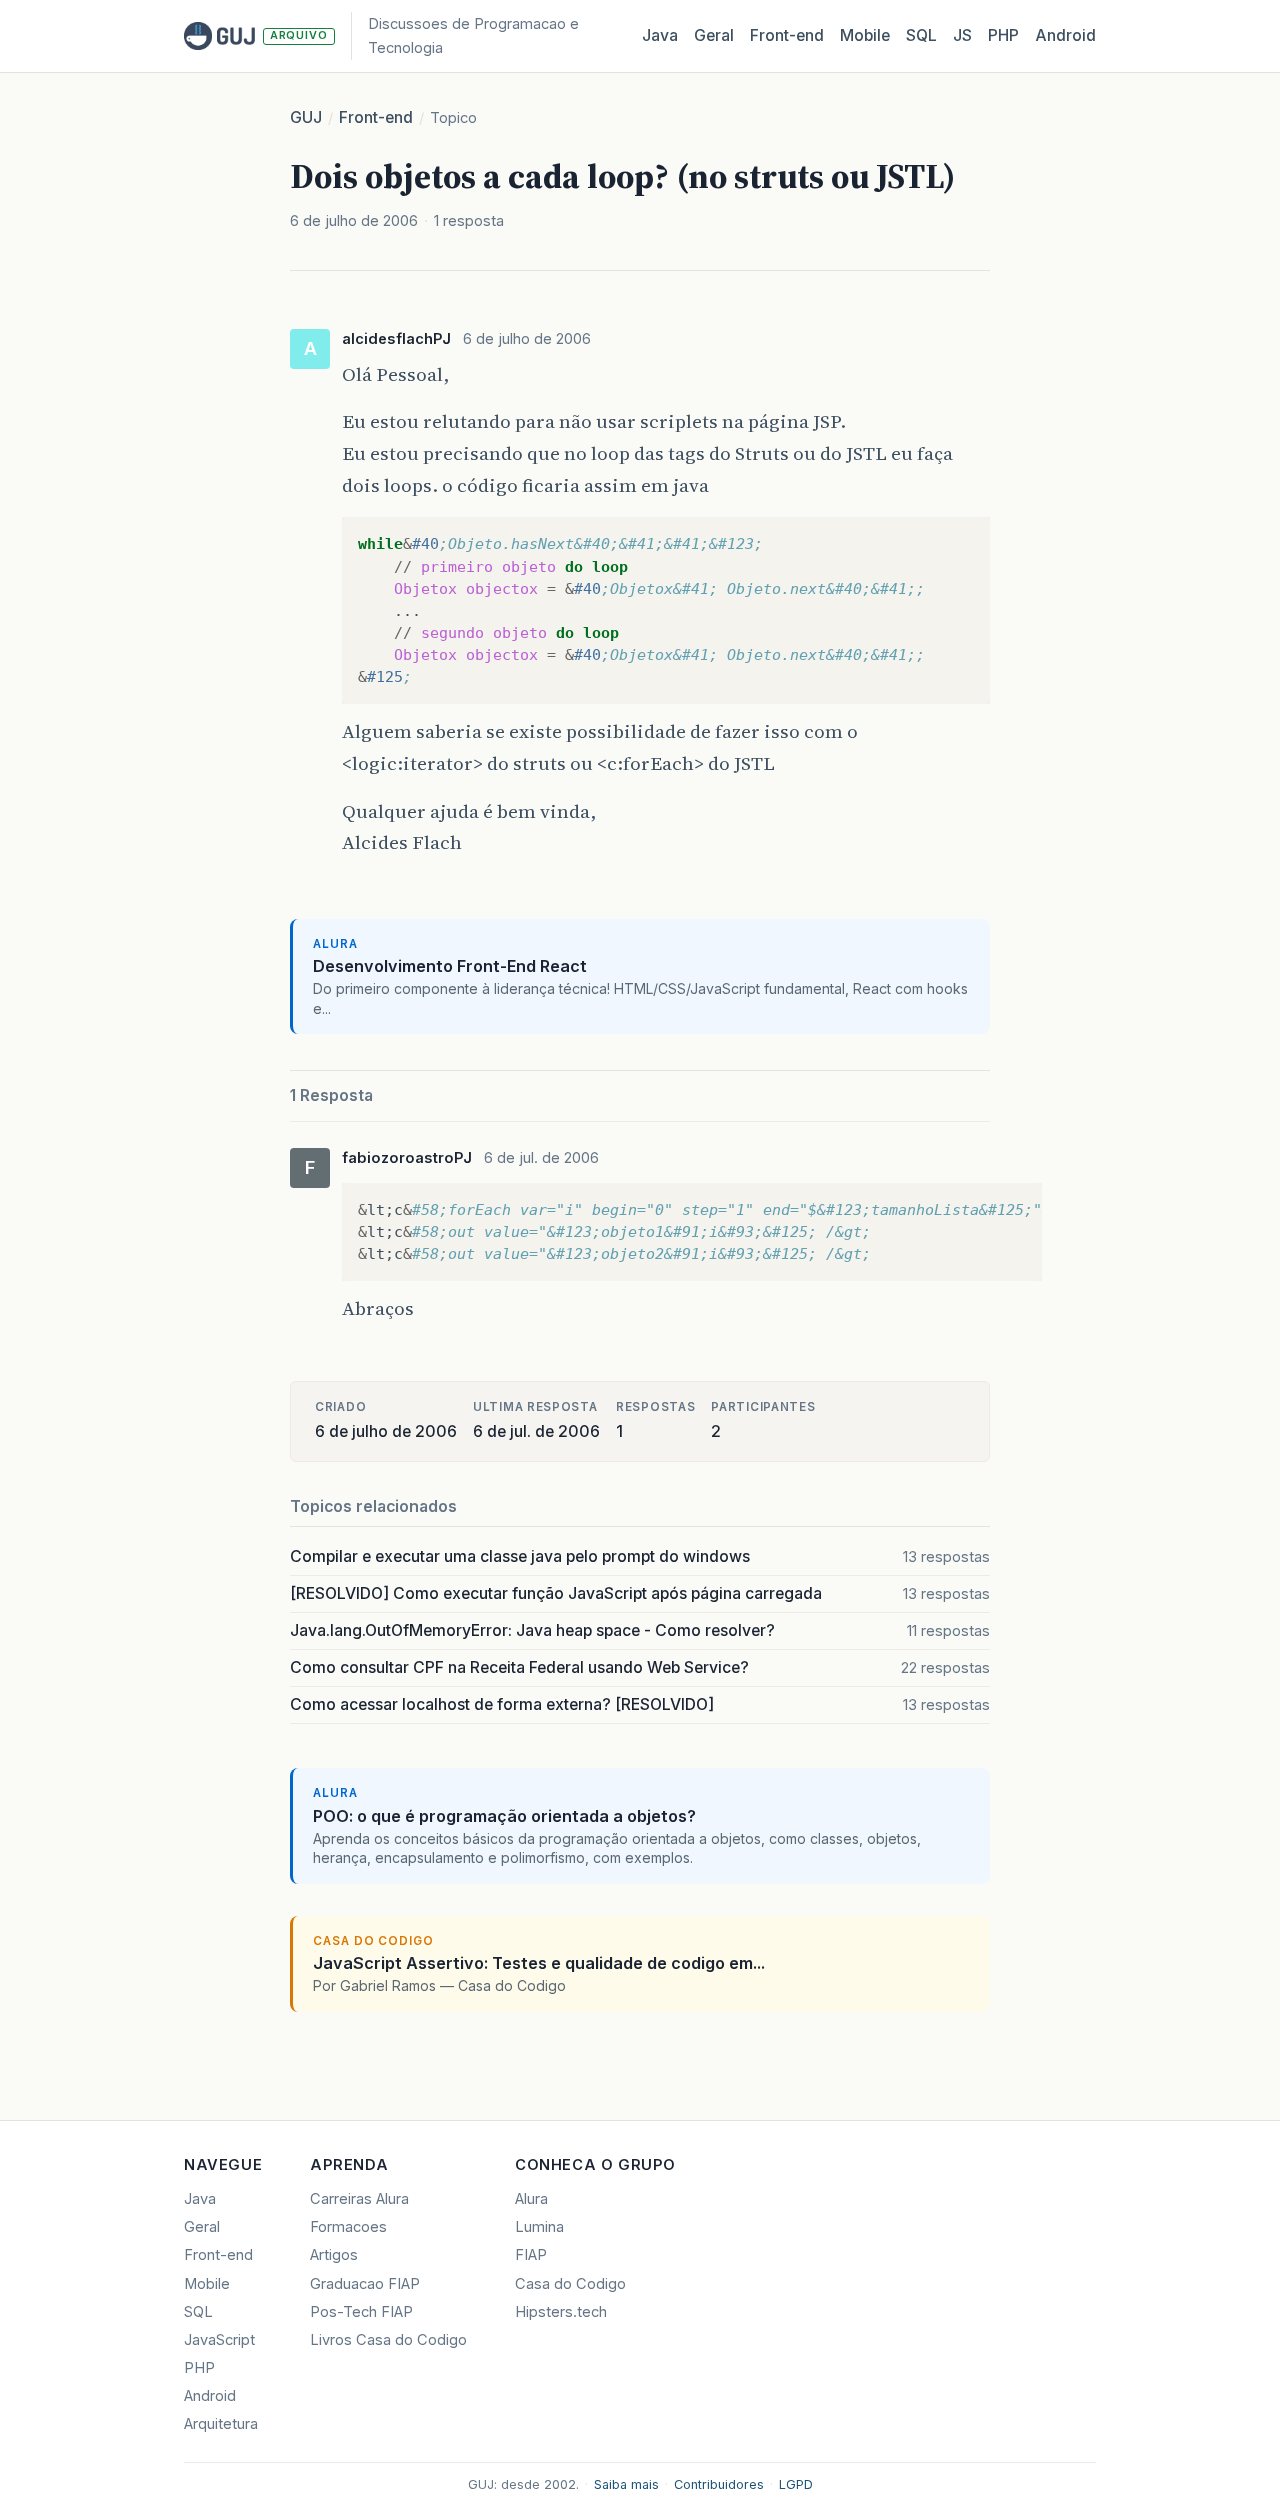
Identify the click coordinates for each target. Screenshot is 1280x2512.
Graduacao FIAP (365, 2284)
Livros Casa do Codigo (388, 2340)
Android (1065, 35)
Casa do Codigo (570, 2284)
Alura (531, 2199)
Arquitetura (221, 2424)
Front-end (376, 117)
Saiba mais (626, 2484)
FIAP (531, 2255)
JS (962, 35)
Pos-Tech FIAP (361, 2312)
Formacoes (348, 2227)
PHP (1003, 35)
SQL (921, 35)
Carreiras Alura (359, 2199)
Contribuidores (719, 2484)
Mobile (865, 35)
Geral (714, 35)
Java (660, 35)
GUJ (306, 117)
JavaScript (219, 2340)
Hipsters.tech (561, 2312)
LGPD (796, 2484)
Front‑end (787, 35)
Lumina (539, 2227)
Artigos (334, 2255)
